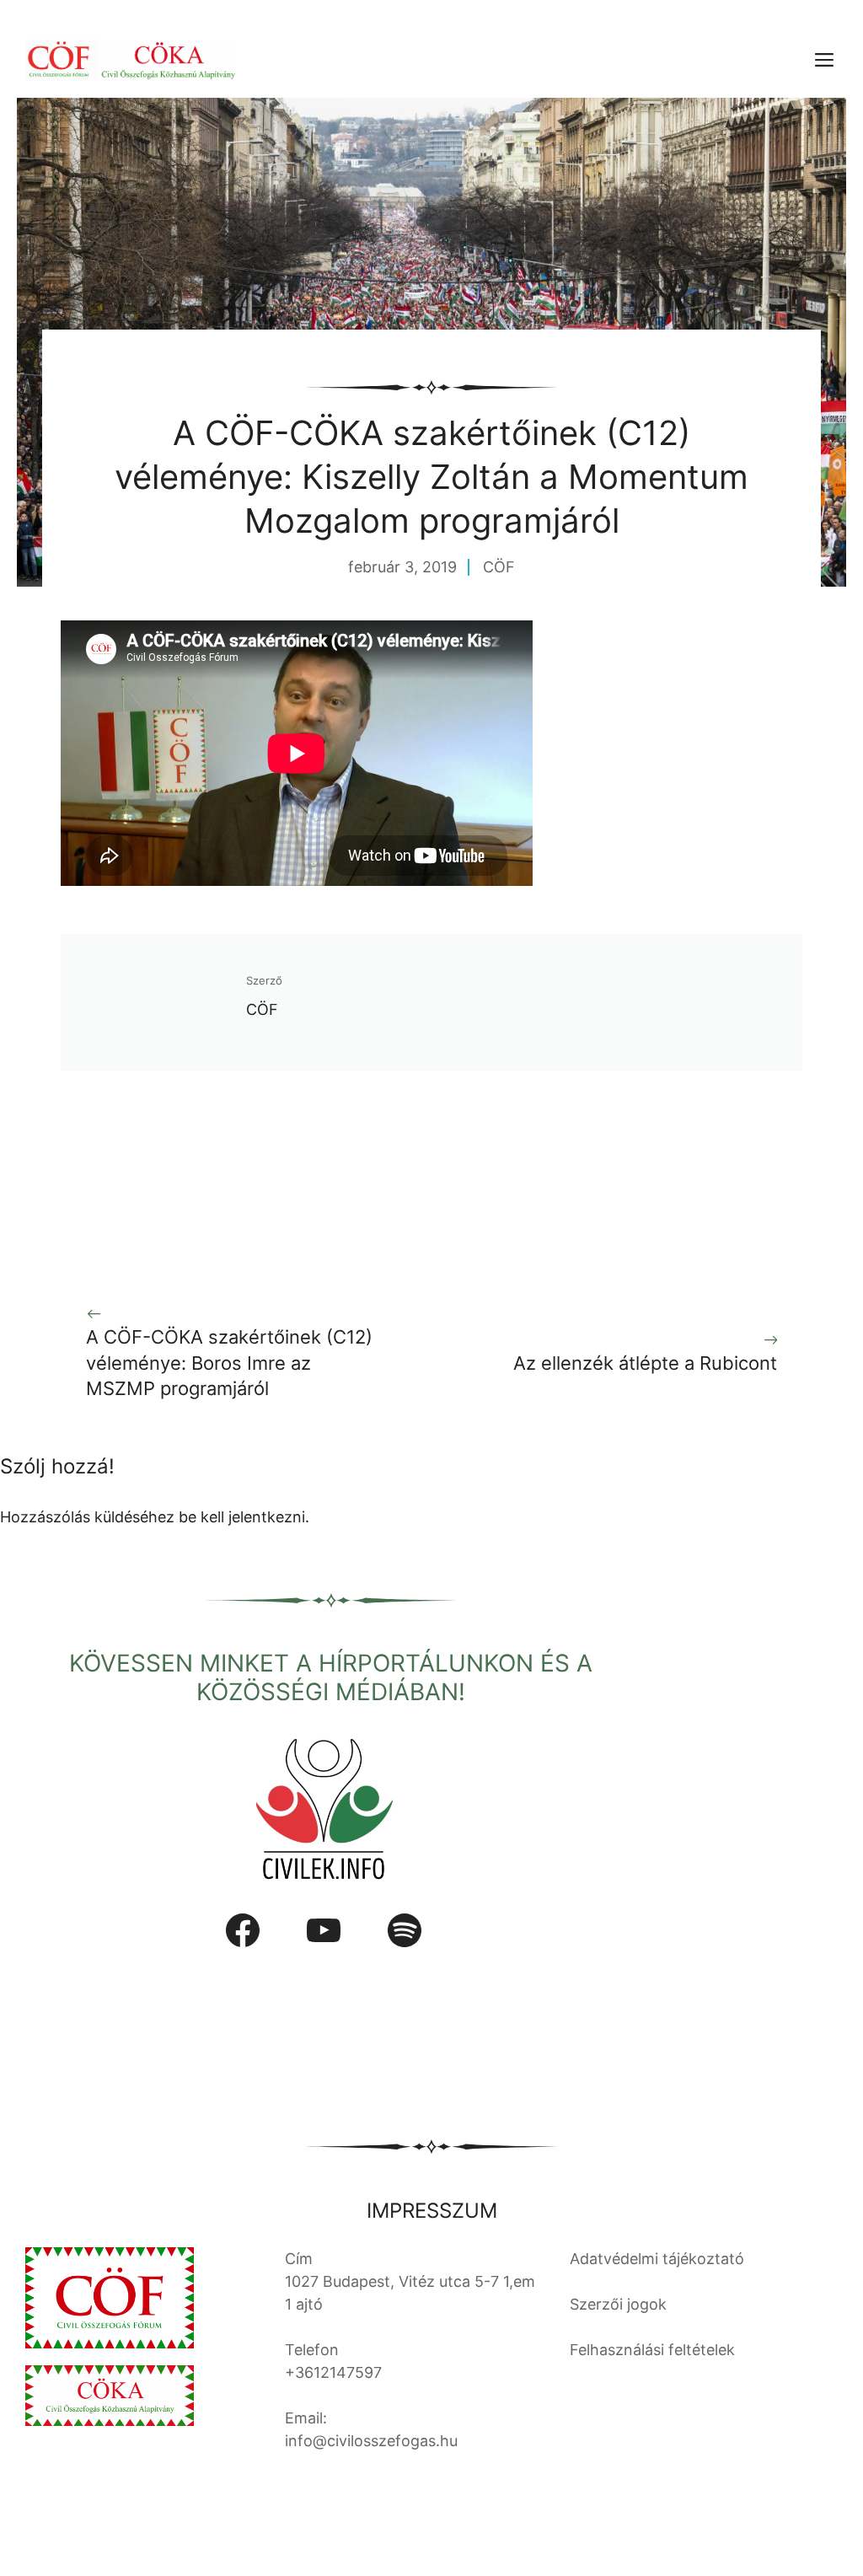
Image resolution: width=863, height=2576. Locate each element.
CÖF (499, 567)
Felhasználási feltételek (652, 2350)
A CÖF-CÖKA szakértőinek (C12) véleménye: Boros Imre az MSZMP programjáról (229, 1363)
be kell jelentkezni (242, 1517)
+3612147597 (333, 2372)
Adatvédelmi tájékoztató (657, 2259)
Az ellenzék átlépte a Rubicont (645, 1363)
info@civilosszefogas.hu (371, 2441)
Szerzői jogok (618, 2304)
